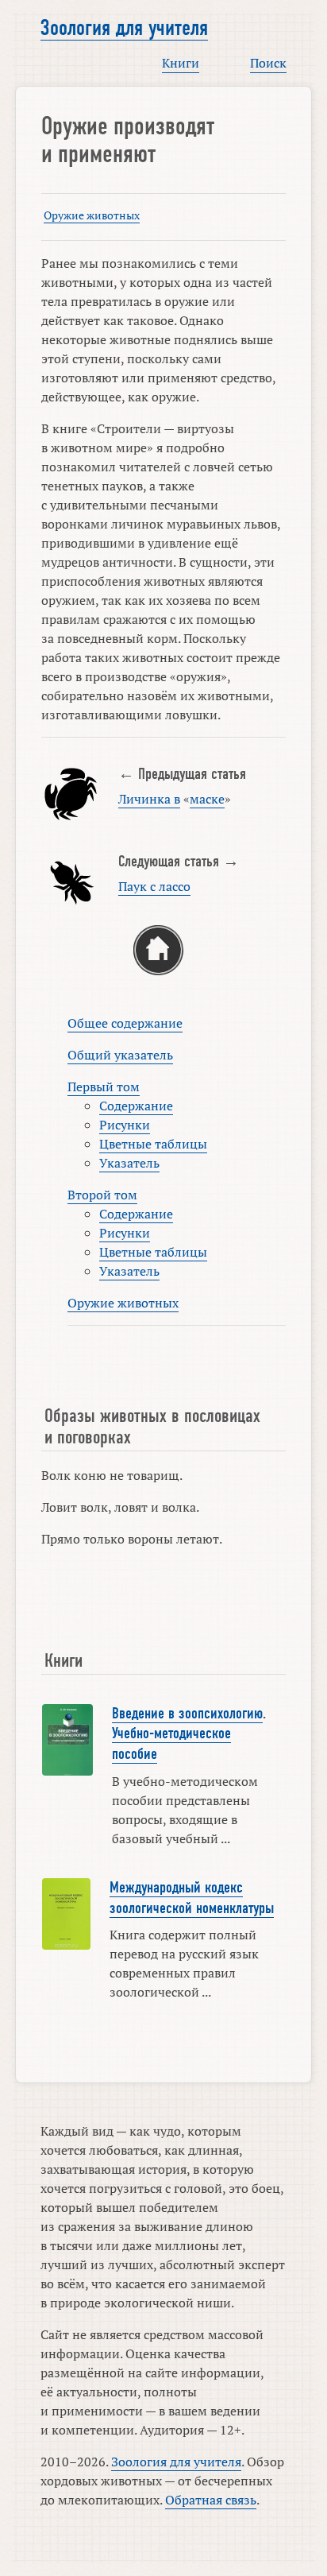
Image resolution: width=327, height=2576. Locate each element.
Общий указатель (120, 1055)
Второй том (102, 1195)
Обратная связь (211, 2500)
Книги (181, 63)
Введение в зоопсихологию (187, 1714)
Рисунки (125, 1125)
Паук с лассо (154, 886)
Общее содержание (125, 1023)
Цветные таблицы (153, 1144)
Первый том (104, 1087)
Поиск (268, 63)
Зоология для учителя (124, 28)
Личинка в (149, 799)
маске (207, 799)
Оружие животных (92, 215)
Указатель (129, 1163)
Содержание (136, 1106)
